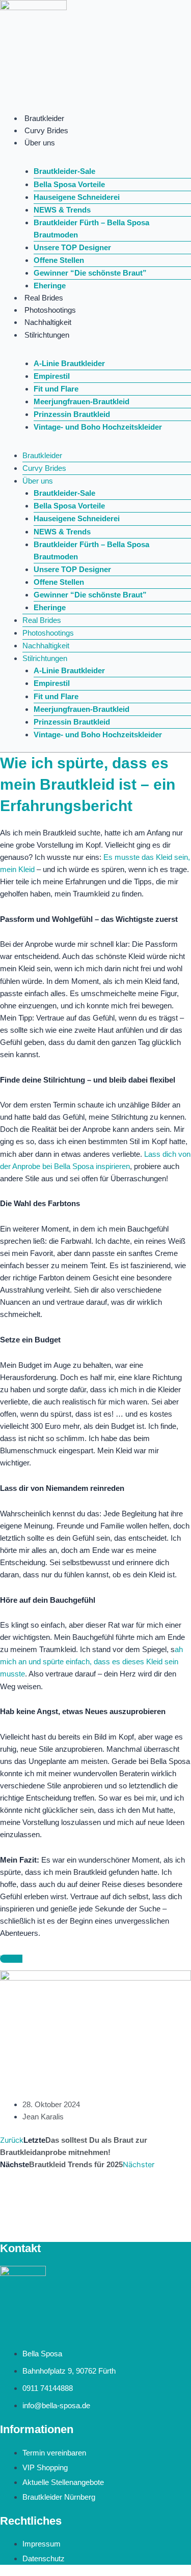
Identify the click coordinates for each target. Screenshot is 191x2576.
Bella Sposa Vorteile (69, 185)
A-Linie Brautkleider (69, 364)
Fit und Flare (56, 389)
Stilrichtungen (47, 335)
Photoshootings (50, 310)
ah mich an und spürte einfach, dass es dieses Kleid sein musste (91, 1662)
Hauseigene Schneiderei (77, 197)
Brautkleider (44, 118)
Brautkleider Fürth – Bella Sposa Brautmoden (91, 229)
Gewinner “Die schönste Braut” (90, 273)
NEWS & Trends (62, 210)
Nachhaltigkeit (48, 322)
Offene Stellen (59, 260)
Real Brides (44, 298)
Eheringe (50, 286)
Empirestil (52, 376)
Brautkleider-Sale (64, 171)
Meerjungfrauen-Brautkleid (81, 402)
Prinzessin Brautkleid (72, 414)
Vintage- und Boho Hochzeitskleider (98, 427)
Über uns (40, 143)
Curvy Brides (46, 131)
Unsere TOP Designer (72, 248)
